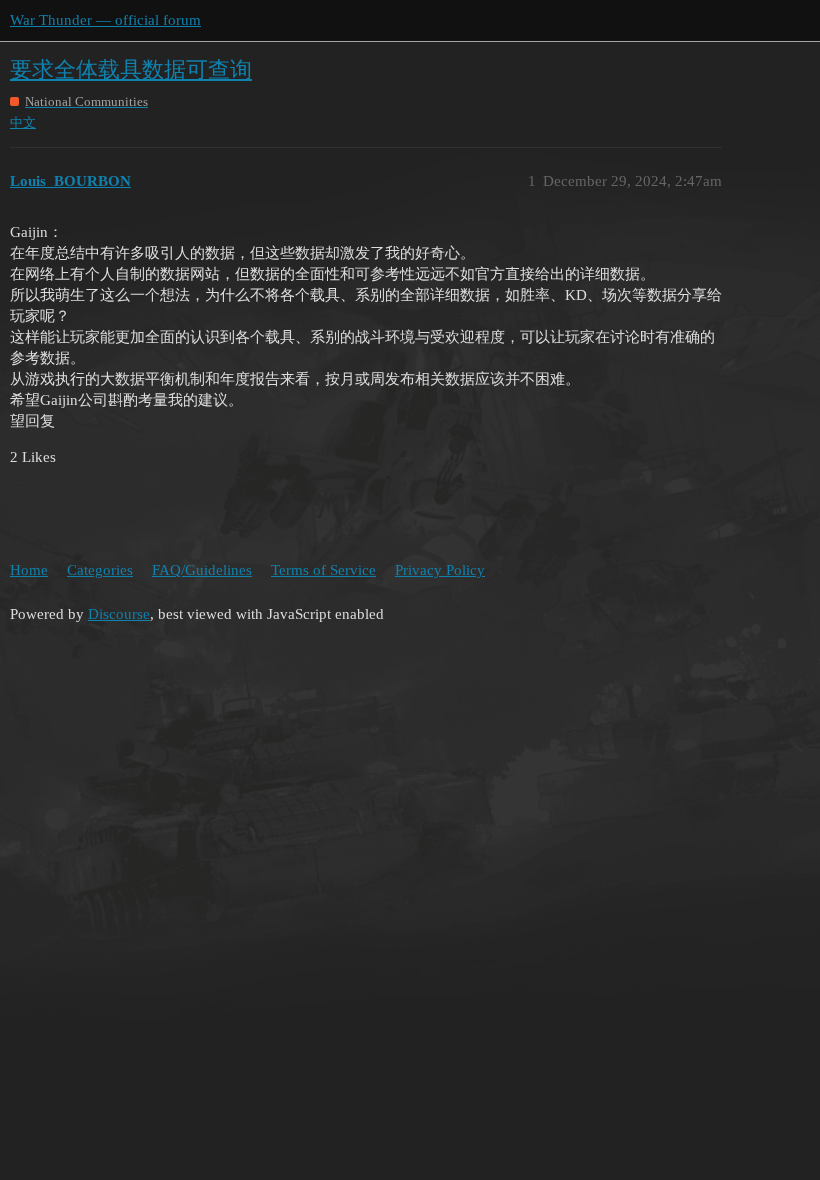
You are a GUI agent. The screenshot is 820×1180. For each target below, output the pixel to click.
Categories (100, 570)
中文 (23, 122)
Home (29, 570)
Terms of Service (323, 570)
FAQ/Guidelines (202, 570)
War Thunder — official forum (105, 20)
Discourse (119, 614)
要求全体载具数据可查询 (131, 69)
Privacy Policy (440, 570)
